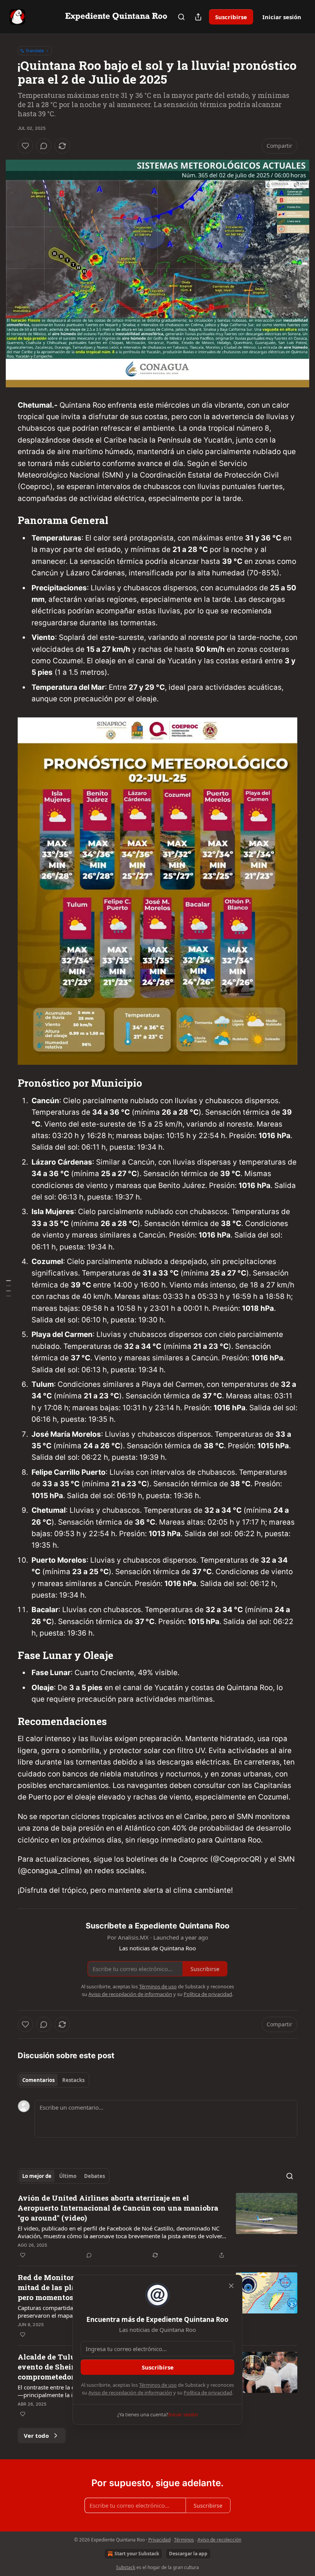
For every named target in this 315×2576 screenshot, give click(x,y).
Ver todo (36, 2436)
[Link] (7, 520)
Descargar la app (188, 2554)
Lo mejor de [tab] (37, 2176)
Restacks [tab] (73, 2080)
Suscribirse (231, 17)
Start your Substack (137, 2554)
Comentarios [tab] (38, 2080)
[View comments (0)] (44, 146)
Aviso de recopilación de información (130, 2393)
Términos (184, 2540)
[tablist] (53, 2080)
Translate (35, 50)
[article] (157, 2226)
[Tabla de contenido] (8, 1288)
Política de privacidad (208, 2393)
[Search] (181, 17)
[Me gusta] (25, 146)
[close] (231, 2286)
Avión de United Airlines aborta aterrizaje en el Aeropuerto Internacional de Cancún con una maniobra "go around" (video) (118, 2208)
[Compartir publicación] (198, 17)
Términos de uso (158, 2385)
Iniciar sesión (282, 17)
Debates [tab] (94, 2176)
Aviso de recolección (219, 2540)
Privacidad (159, 2540)
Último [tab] (68, 2176)
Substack (126, 2567)
